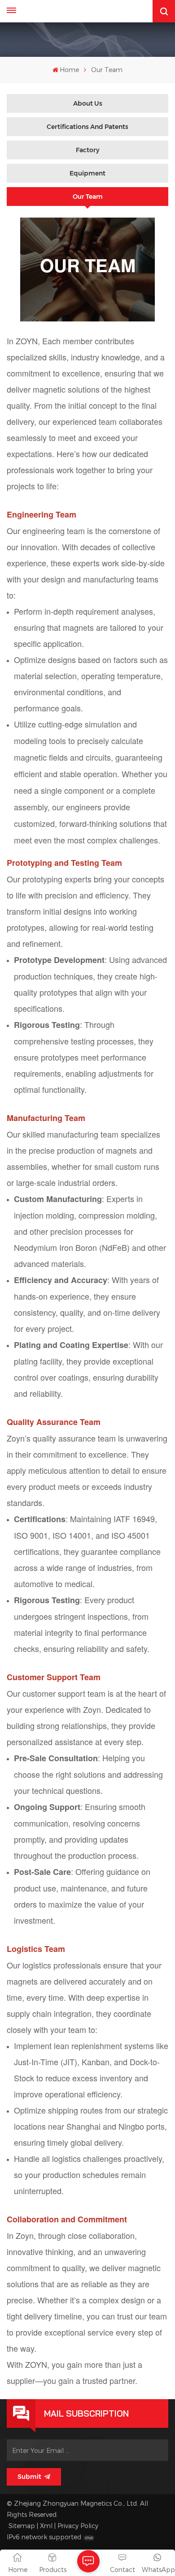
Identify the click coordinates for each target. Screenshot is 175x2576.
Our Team (88, 197)
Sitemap (22, 2526)
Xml (46, 2526)
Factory (88, 150)
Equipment (87, 173)
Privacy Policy (78, 2526)
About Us (88, 103)
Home (69, 70)
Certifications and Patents (87, 127)
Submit (29, 2477)
